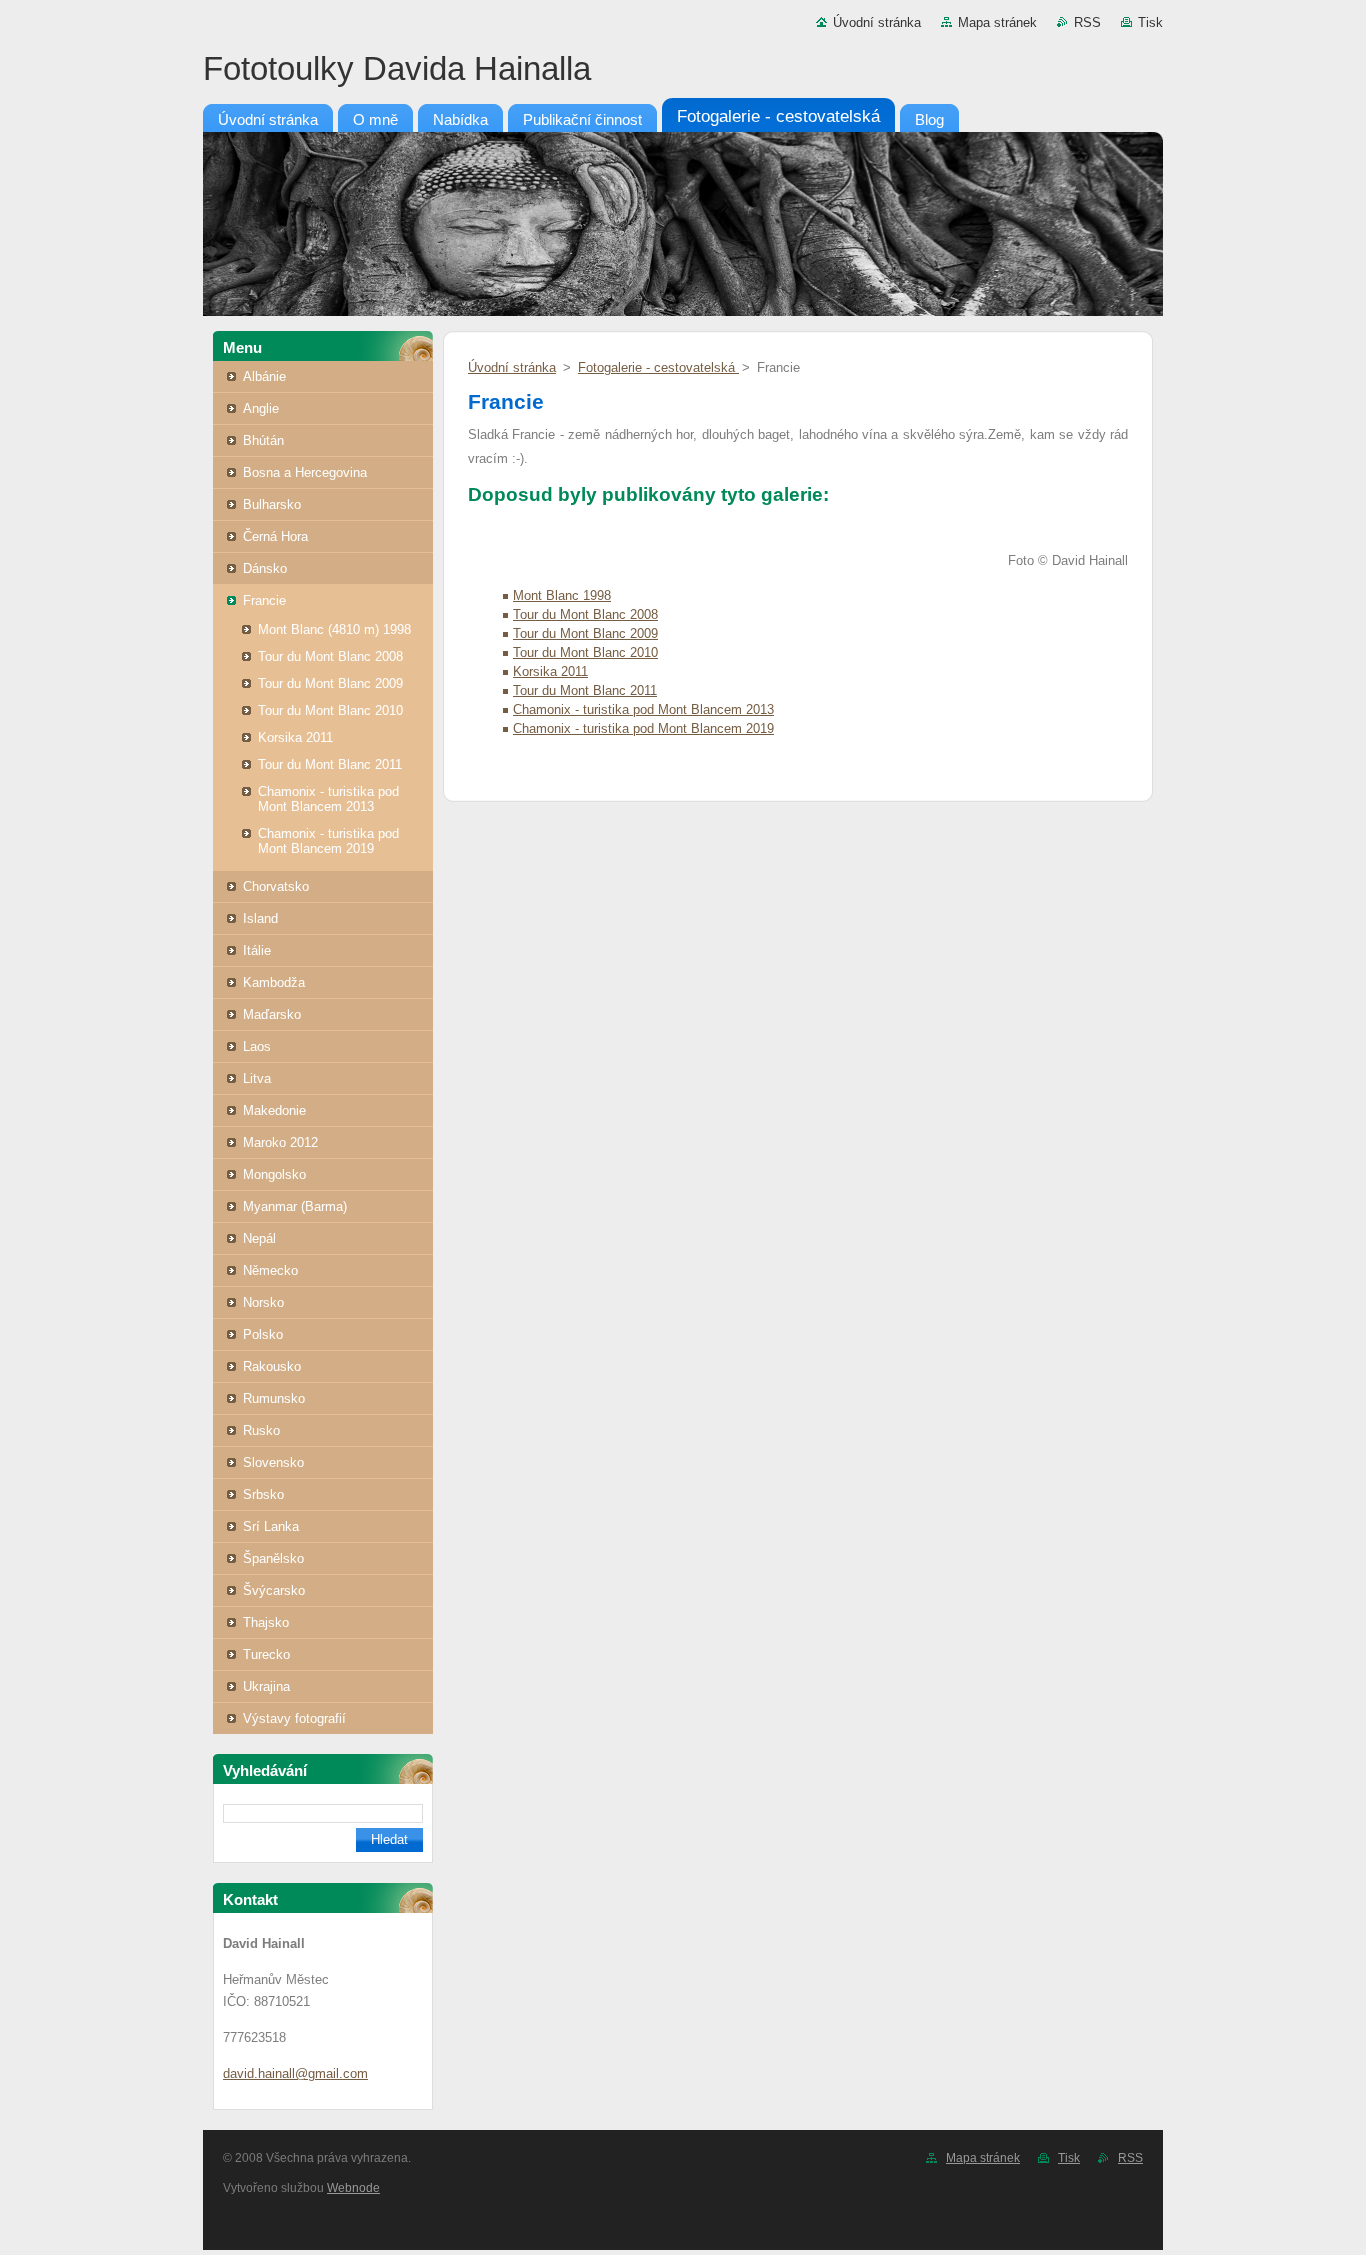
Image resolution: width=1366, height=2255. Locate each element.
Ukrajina (266, 1686)
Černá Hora (275, 536)
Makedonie (274, 1110)
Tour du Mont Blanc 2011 (330, 764)
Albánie (264, 376)
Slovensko (273, 1462)
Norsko (263, 1302)
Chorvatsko (276, 886)
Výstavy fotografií (294, 1718)
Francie (264, 600)
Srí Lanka (271, 1526)
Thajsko (266, 1622)
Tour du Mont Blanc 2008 (330, 656)
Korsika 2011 (295, 737)
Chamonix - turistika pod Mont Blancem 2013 (328, 799)
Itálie (257, 950)
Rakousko (272, 1366)
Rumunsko (274, 1398)
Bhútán (263, 440)
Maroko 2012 (280, 1142)
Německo (270, 1270)
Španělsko (273, 1558)
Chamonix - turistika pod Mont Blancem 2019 (328, 841)
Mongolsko (274, 1174)
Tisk (1150, 22)
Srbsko (263, 1494)
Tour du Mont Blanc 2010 (330, 710)
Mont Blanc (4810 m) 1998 (334, 629)
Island (260, 918)
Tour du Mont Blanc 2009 (330, 683)
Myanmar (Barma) (295, 1206)
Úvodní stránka (877, 22)
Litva (257, 1078)
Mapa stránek (997, 22)
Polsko (263, 1334)
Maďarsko (272, 1014)
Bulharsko (272, 504)
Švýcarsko (274, 1590)
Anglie (261, 408)
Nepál (259, 1238)
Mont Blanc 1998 (562, 595)
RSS (1087, 22)
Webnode (353, 2188)
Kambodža (274, 982)
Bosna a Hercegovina (305, 472)
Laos (257, 1046)
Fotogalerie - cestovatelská (658, 367)
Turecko (266, 1654)
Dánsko (265, 568)
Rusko (261, 1430)
